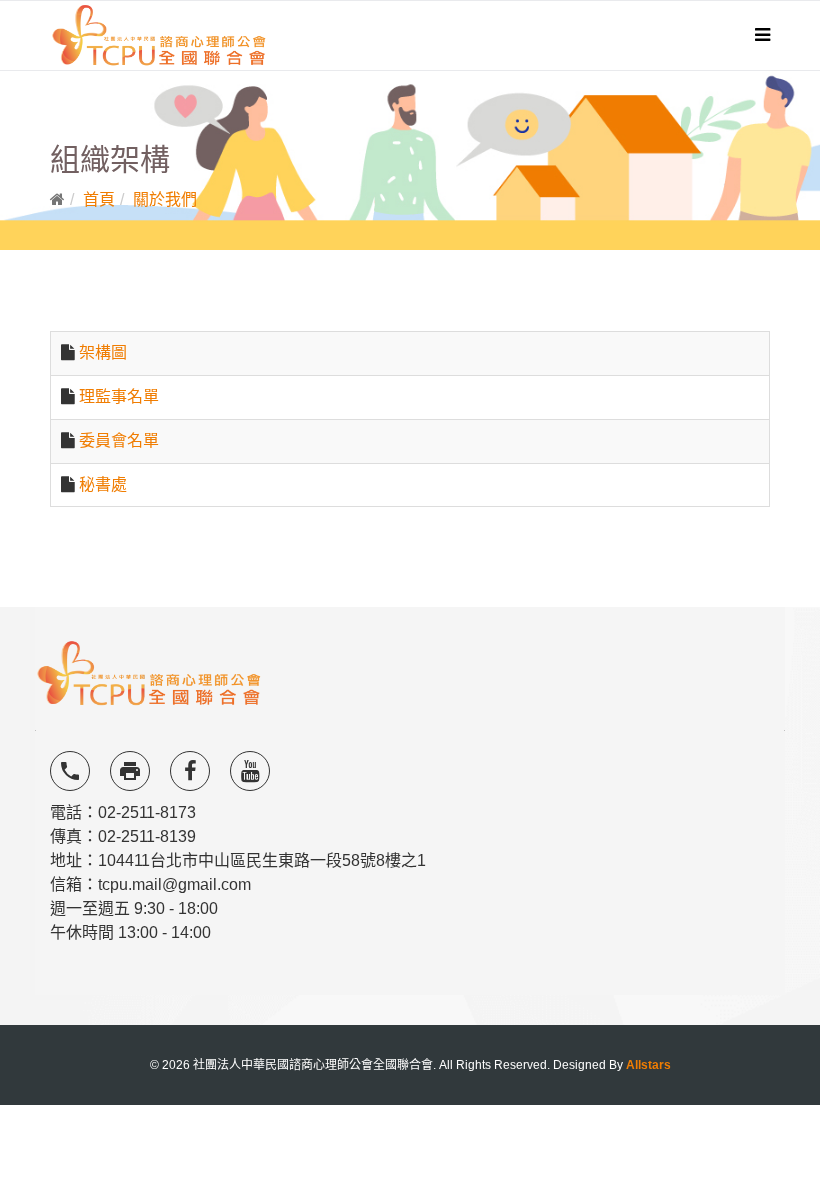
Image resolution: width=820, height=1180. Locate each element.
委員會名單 (119, 440)
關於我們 (165, 199)
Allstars (648, 1065)
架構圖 (103, 352)
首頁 (99, 199)
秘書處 (103, 484)
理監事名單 (119, 396)
